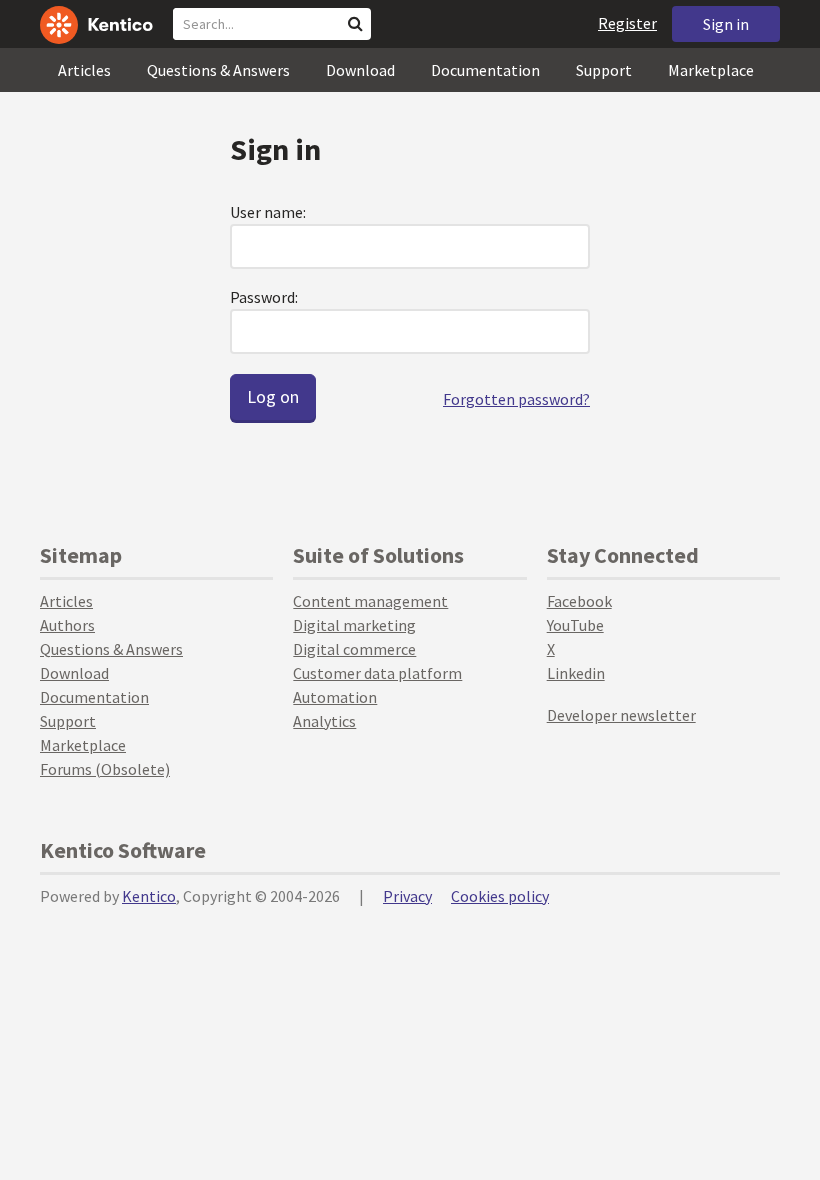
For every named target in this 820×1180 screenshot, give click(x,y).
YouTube (575, 625)
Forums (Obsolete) (105, 769)
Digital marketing (354, 625)
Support (604, 70)
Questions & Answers (218, 70)
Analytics (324, 721)
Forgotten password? (516, 399)
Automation (335, 697)
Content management (370, 601)
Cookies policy (500, 896)
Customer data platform (377, 673)
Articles (84, 70)
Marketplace (711, 70)
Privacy (407, 896)
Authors (67, 625)
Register (627, 23)
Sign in (726, 24)
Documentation (485, 70)
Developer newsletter (621, 715)
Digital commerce (354, 649)
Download (360, 70)
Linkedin (576, 673)
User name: (268, 212)
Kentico (149, 896)
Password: (264, 297)
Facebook (579, 601)
